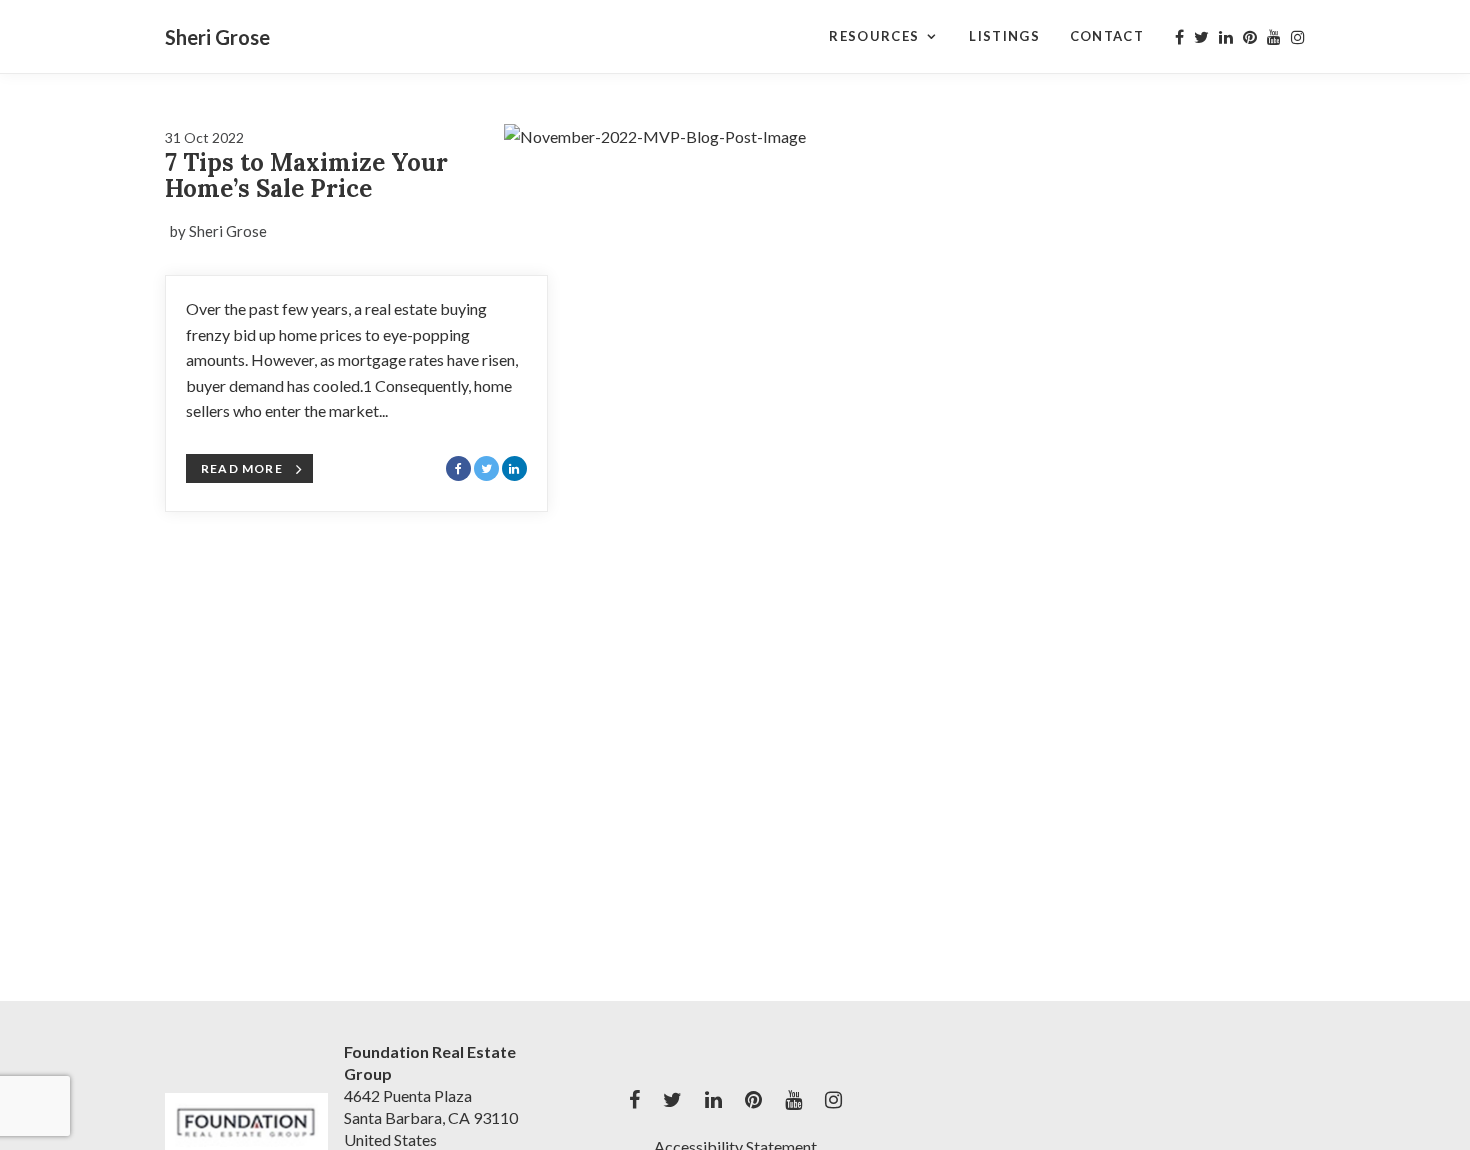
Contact (1107, 36)
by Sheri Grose (218, 231)
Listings (1004, 36)
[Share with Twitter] (486, 468)
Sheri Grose (217, 37)
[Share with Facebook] (458, 468)
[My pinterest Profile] (1250, 37)
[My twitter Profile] (1201, 37)
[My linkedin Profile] (1226, 37)
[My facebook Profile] (1179, 37)
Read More (242, 468)
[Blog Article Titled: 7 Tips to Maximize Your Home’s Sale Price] (758, 257)
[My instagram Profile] (1298, 37)
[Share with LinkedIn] (514, 468)
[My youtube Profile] (1274, 37)
